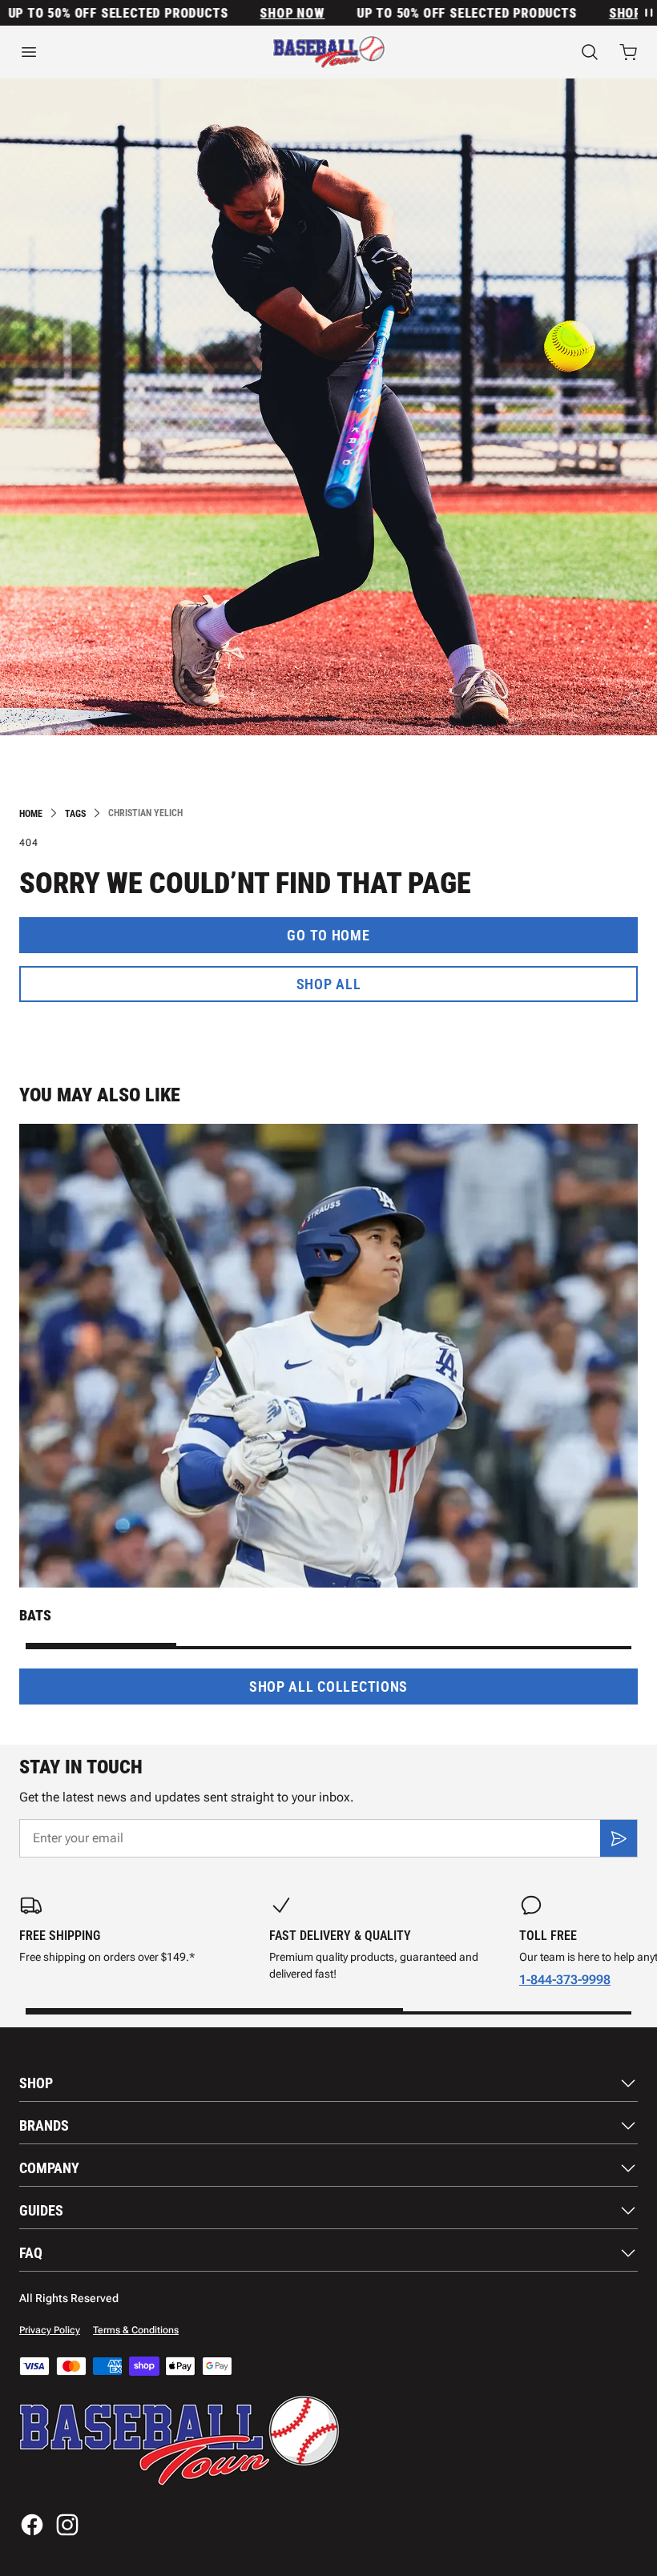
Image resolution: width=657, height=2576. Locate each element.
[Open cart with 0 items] (628, 52)
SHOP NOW (263, 13)
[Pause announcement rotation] (647, 13)
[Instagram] (67, 2525)
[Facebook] (32, 2525)
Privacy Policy (50, 2330)
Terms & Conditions (136, 2330)
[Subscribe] (619, 1838)
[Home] (329, 52)
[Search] (590, 52)
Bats (35, 1615)
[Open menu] (109, 52)
